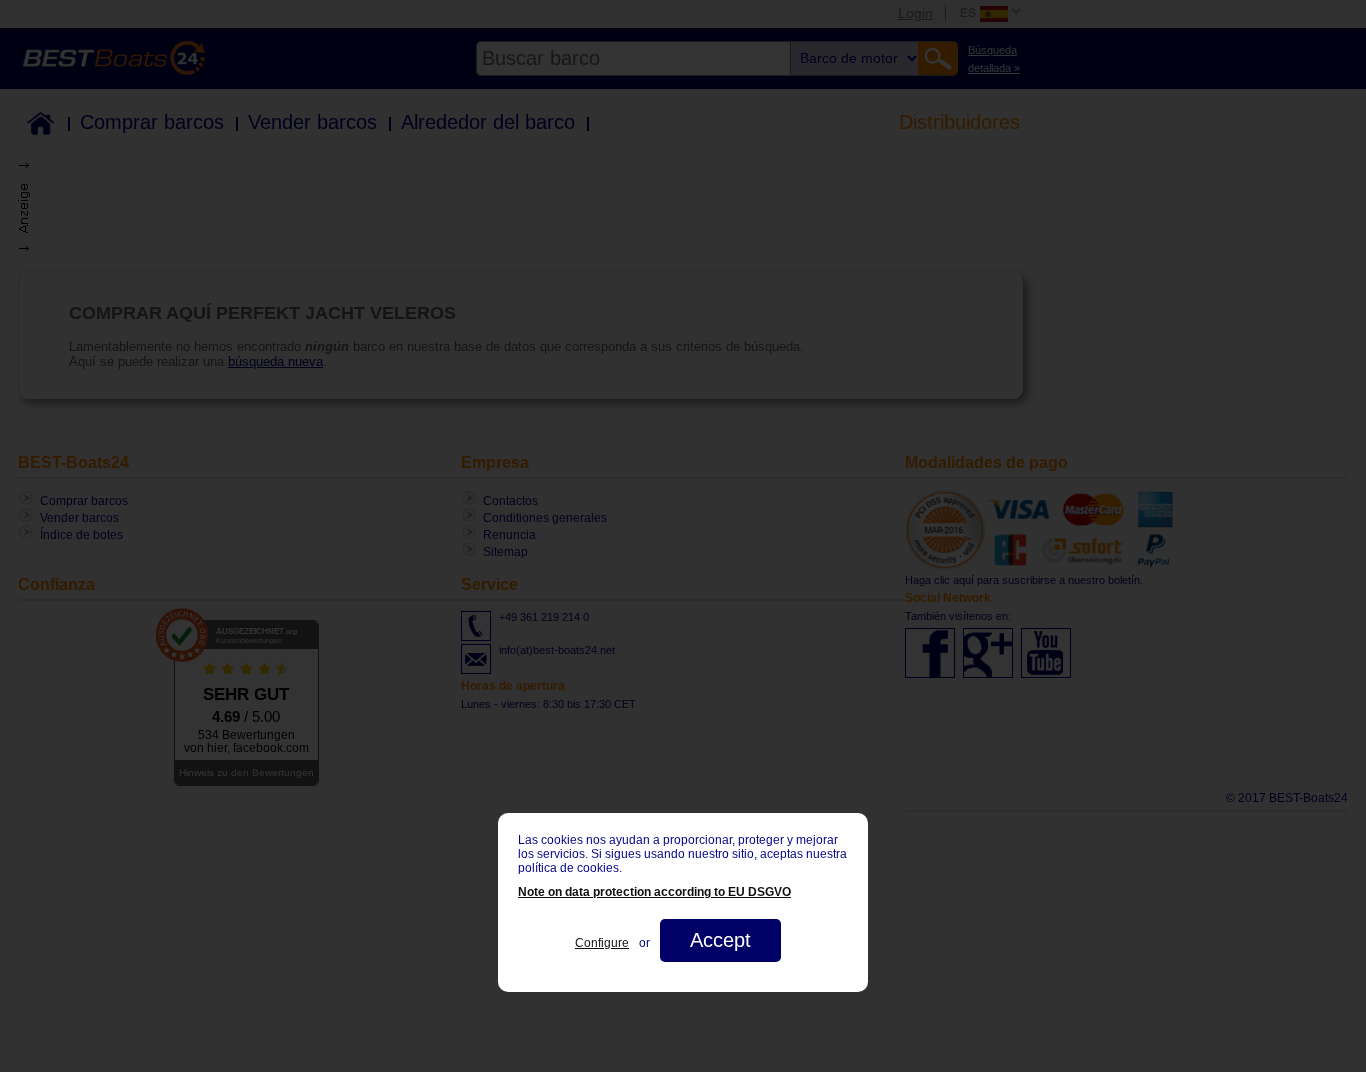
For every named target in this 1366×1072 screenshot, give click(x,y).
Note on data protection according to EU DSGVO (654, 892)
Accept (720, 940)
